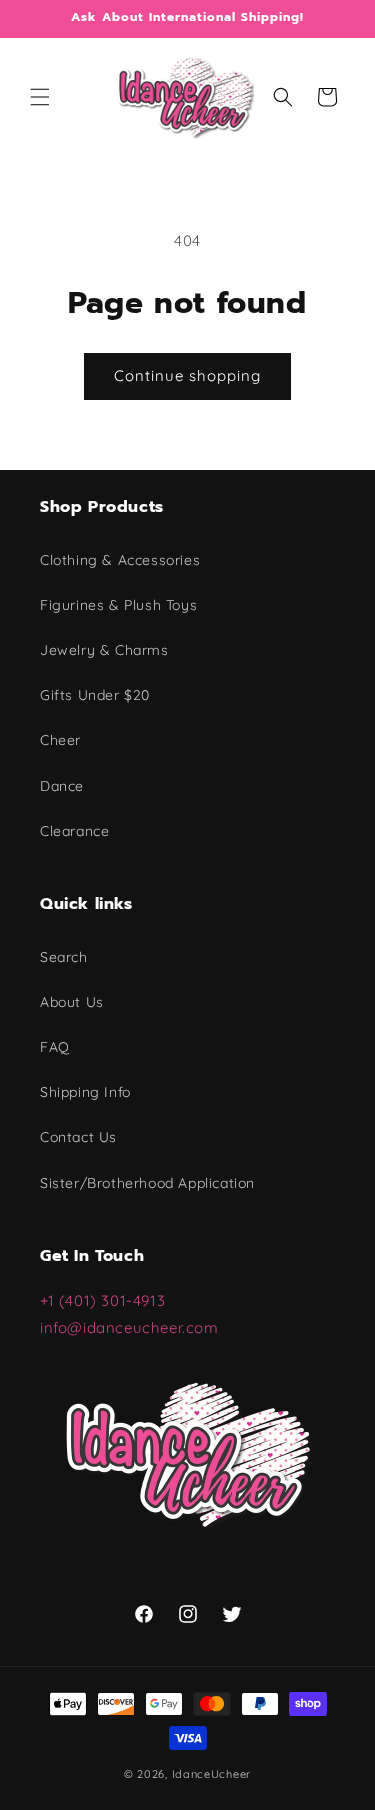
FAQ (55, 1047)
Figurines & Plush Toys (118, 605)
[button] (40, 97)
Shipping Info (85, 1092)
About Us (72, 1002)
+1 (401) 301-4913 (105, 1300)
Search (64, 957)
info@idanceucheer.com (129, 1327)
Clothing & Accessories (120, 560)
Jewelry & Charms (104, 650)
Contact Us (78, 1137)
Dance (62, 786)
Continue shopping (187, 375)
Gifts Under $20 (95, 695)
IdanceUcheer (211, 1774)
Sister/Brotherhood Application (147, 1183)
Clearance (74, 831)
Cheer (60, 740)
